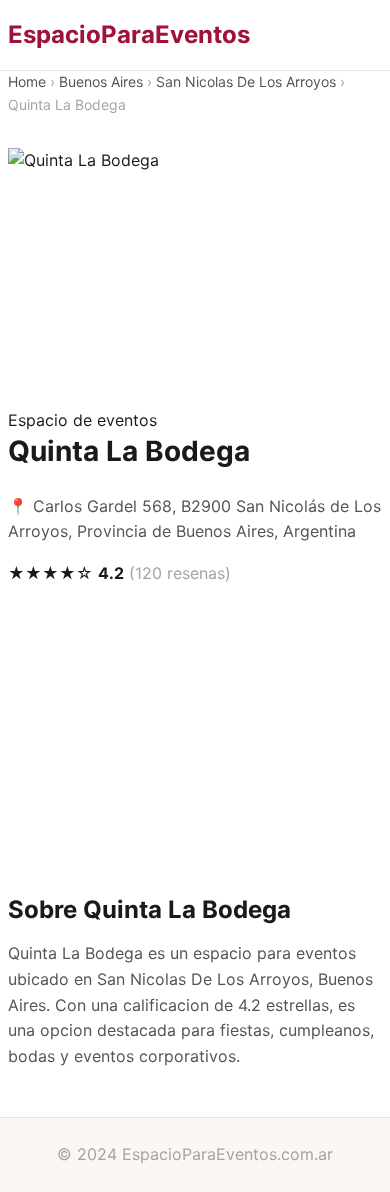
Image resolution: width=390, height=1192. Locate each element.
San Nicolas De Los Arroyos (246, 81)
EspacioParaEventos (129, 34)
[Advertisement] (195, 291)
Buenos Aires (101, 81)
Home (27, 81)
